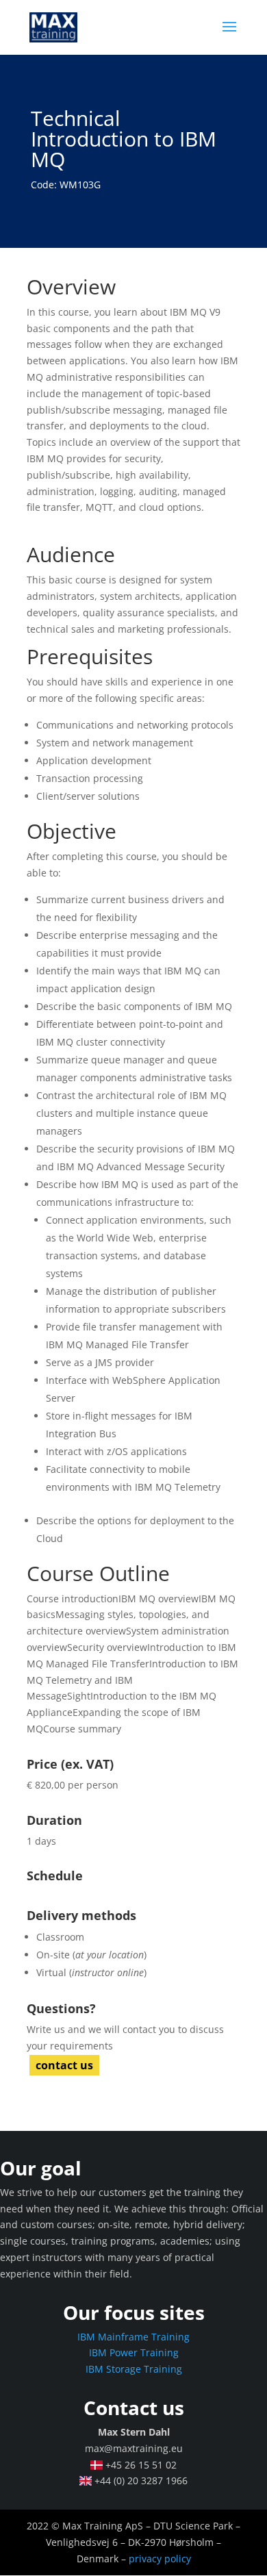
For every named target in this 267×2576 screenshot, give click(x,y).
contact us (64, 2065)
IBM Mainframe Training (133, 2337)
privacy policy (160, 2559)
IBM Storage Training (134, 2369)
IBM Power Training (134, 2352)
